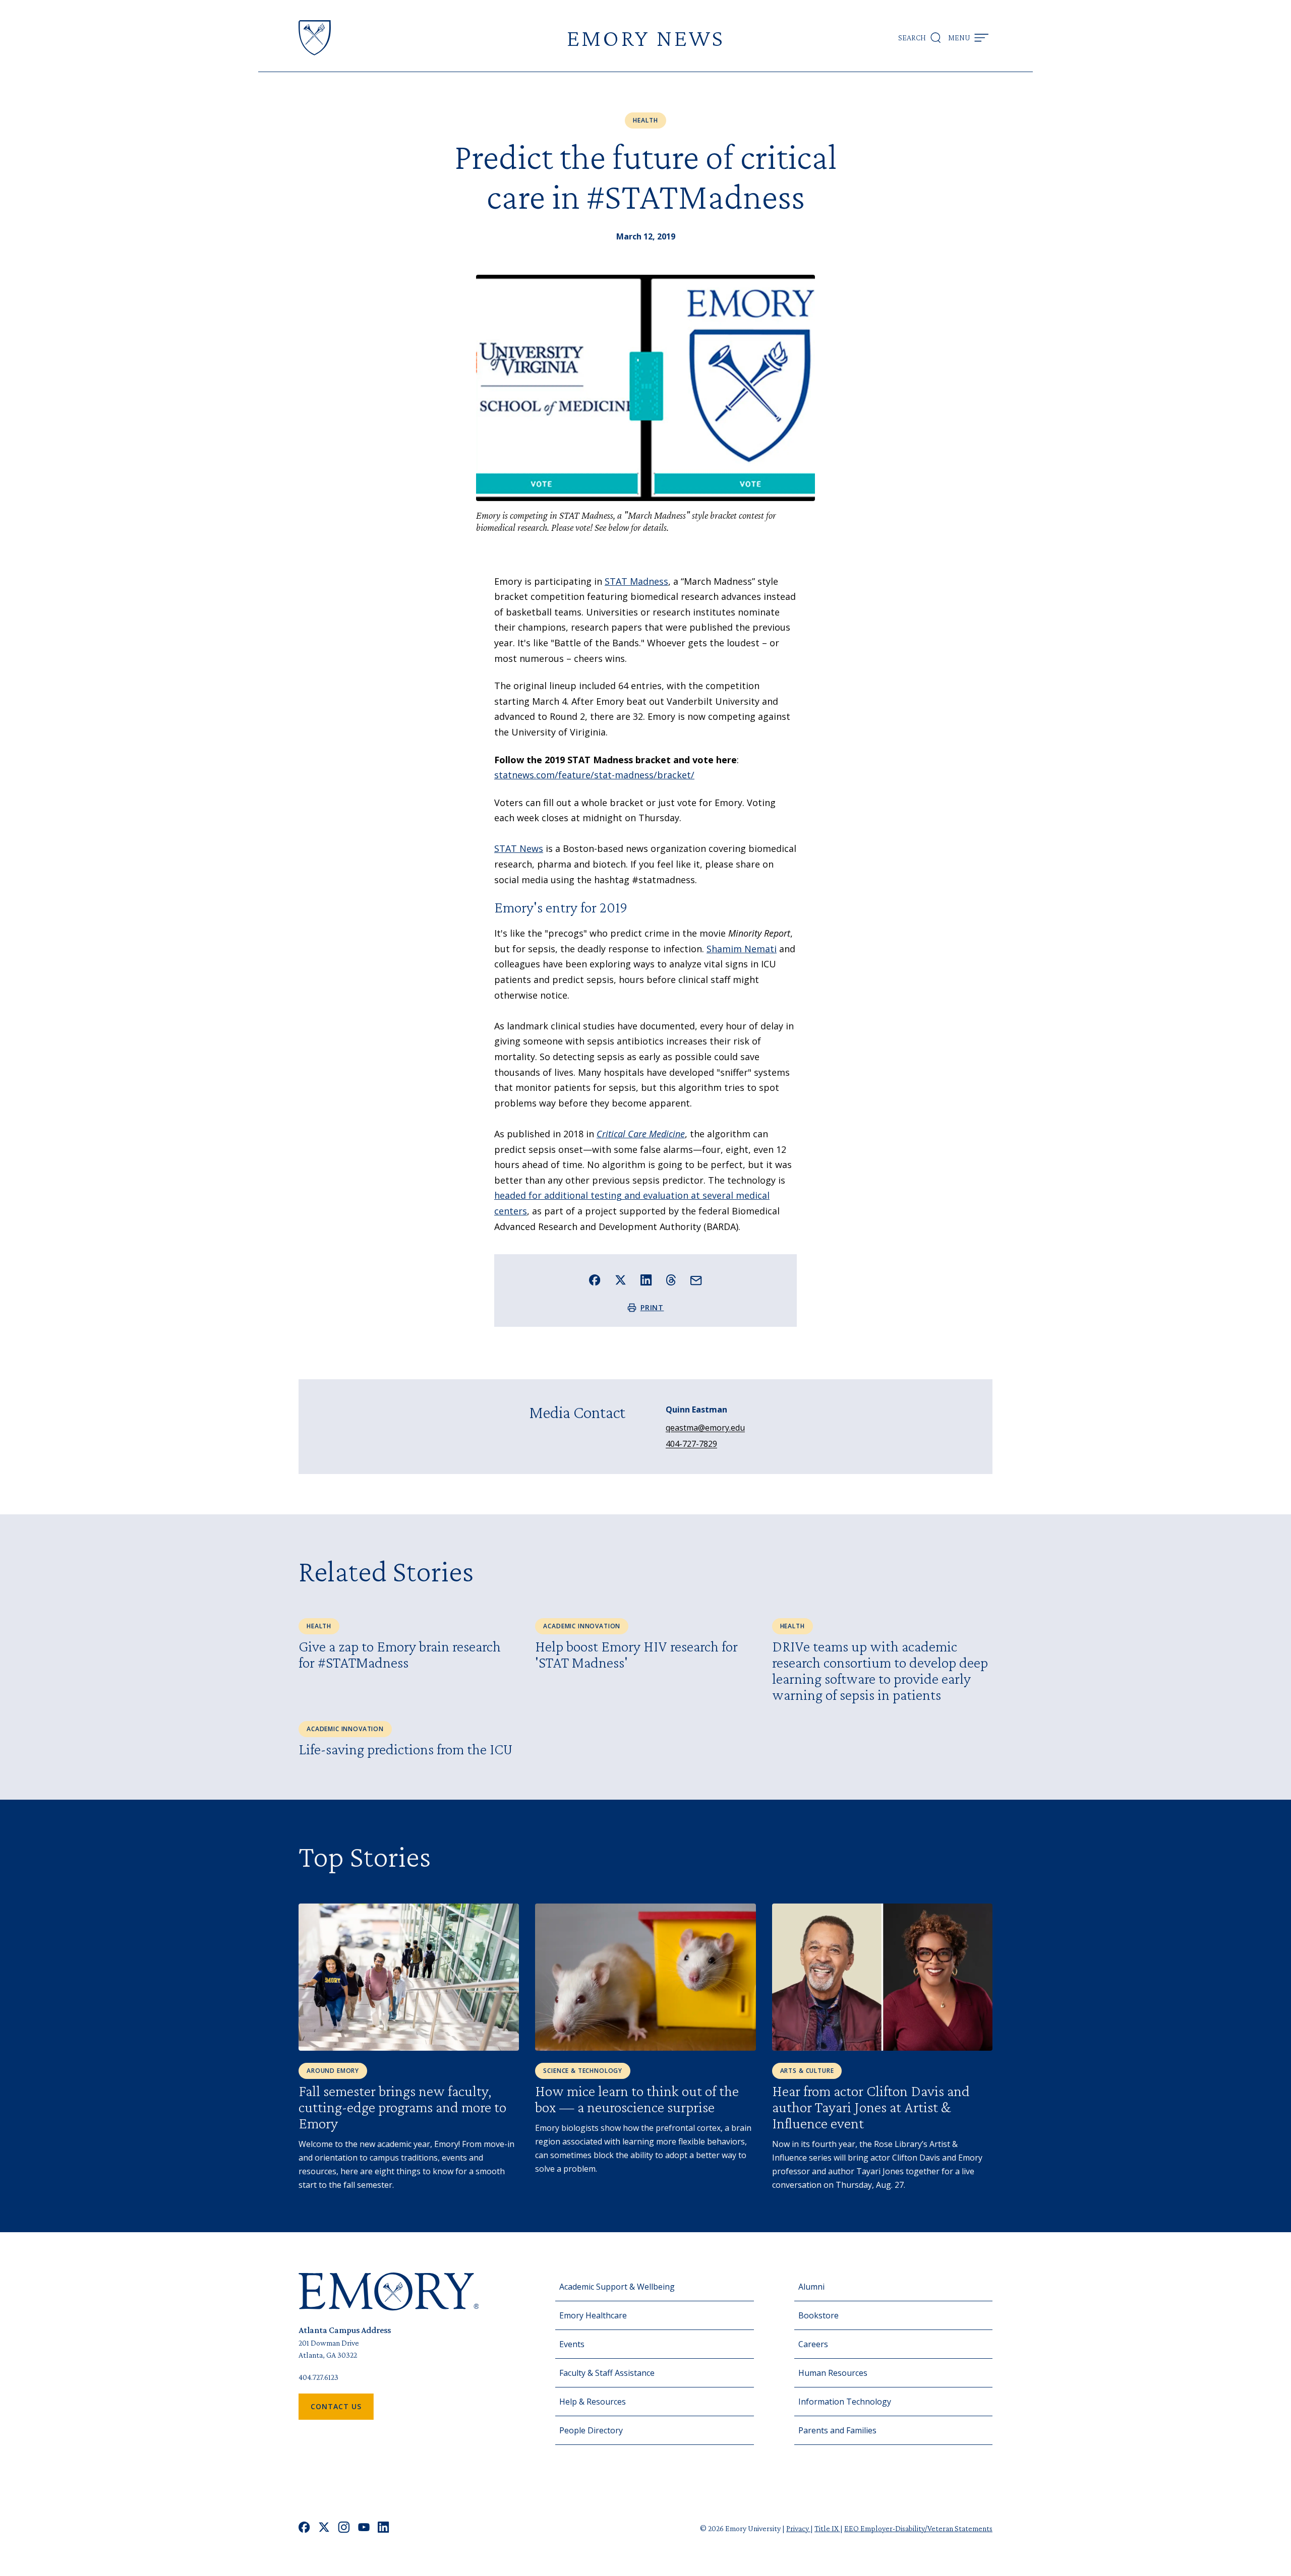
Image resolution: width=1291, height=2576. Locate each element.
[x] (324, 2528)
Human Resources (833, 2373)
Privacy (798, 2528)
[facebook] (304, 2528)
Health (645, 120)
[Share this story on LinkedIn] (646, 1280)
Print (652, 1307)
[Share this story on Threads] (671, 1280)
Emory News (645, 38)
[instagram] (344, 2528)
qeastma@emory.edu (705, 1428)
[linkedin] (384, 2528)
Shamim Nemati (742, 949)
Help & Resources (593, 2402)
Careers (813, 2344)
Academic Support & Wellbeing (617, 2287)
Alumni (811, 2287)
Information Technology (845, 2402)
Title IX (827, 2528)
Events (572, 2344)
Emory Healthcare (593, 2315)
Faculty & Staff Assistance (607, 2373)
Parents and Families (837, 2430)
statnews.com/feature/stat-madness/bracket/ (594, 775)
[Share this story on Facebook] (595, 1280)
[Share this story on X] (621, 1280)
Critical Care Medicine (641, 1134)
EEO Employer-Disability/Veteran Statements (918, 2528)
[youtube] (364, 2528)
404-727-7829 (691, 1444)
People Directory (591, 2430)
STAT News (519, 848)
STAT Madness (636, 581)
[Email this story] (696, 1281)
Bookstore (818, 2315)
